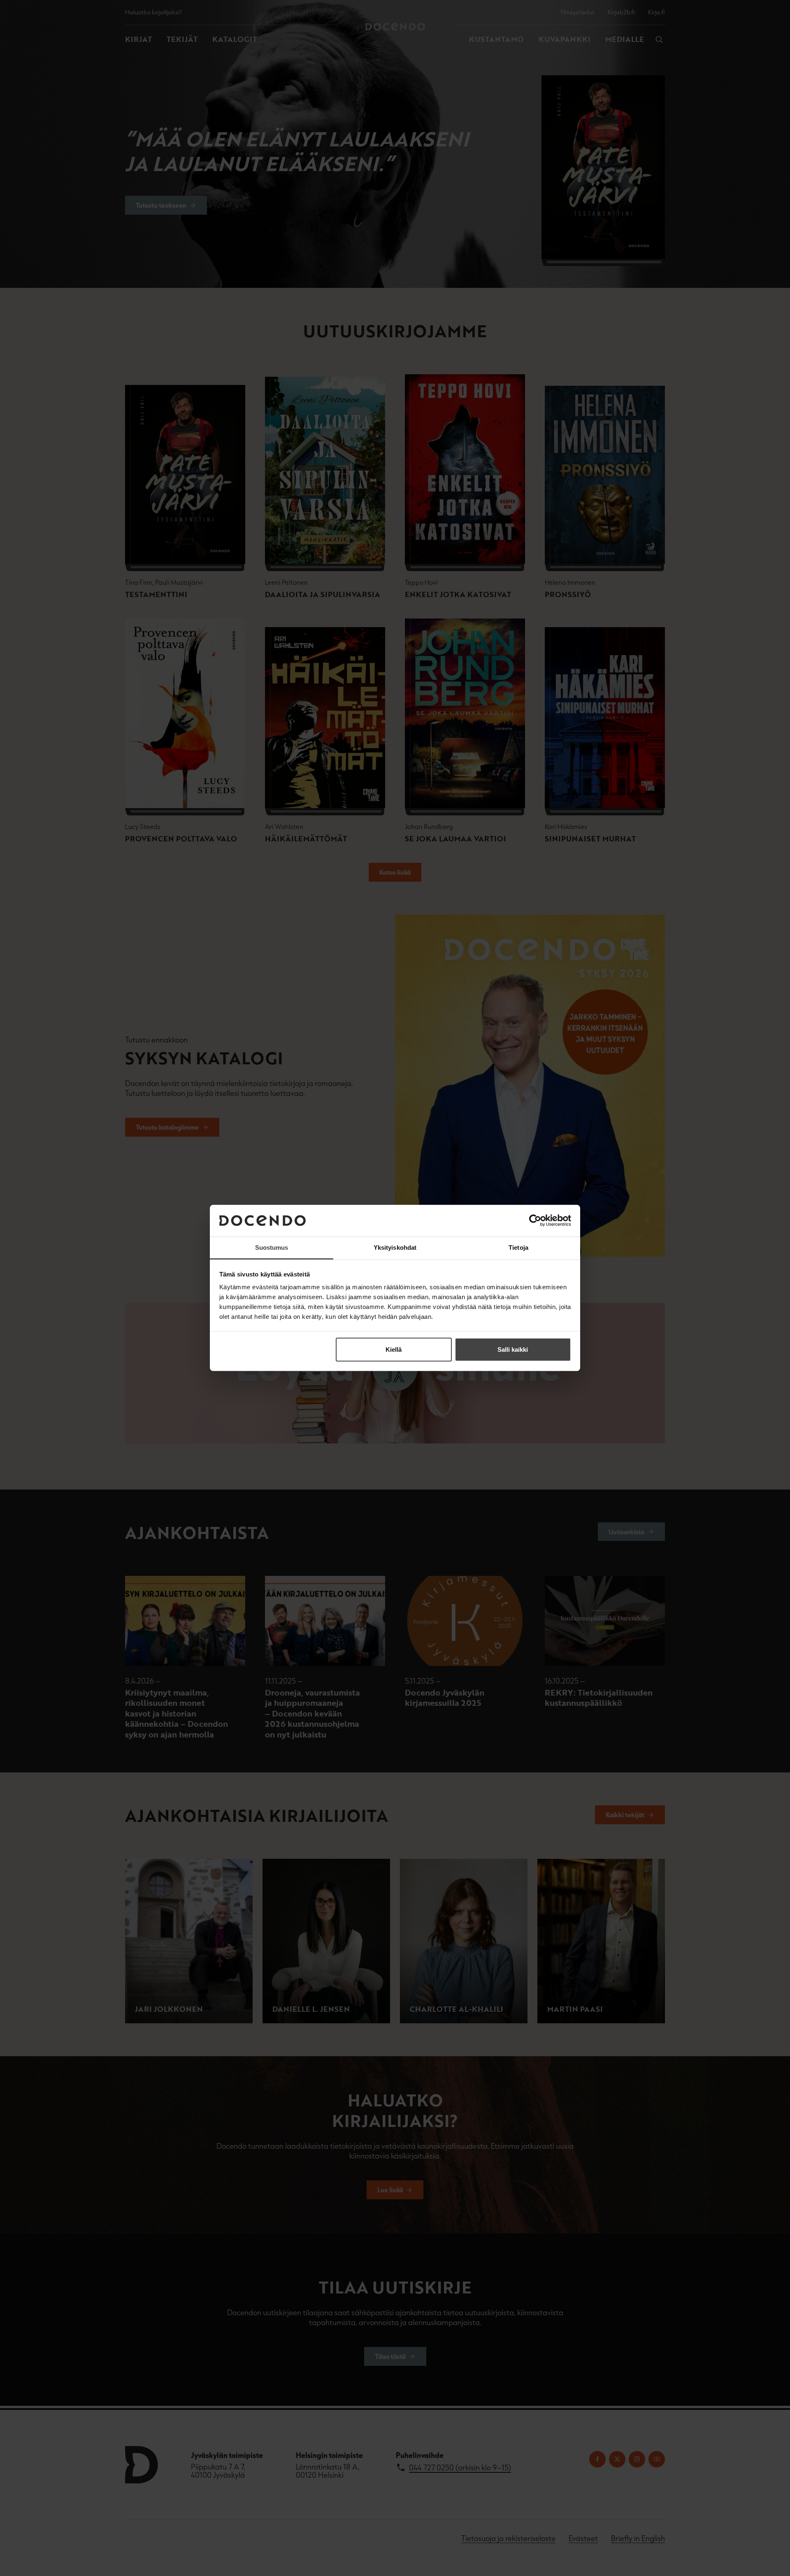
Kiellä (394, 1349)
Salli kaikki (513, 1349)
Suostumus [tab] (272, 1247)
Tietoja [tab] (518, 1247)
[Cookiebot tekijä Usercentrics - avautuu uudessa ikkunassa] (535, 1221)
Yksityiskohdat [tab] (395, 1247)
